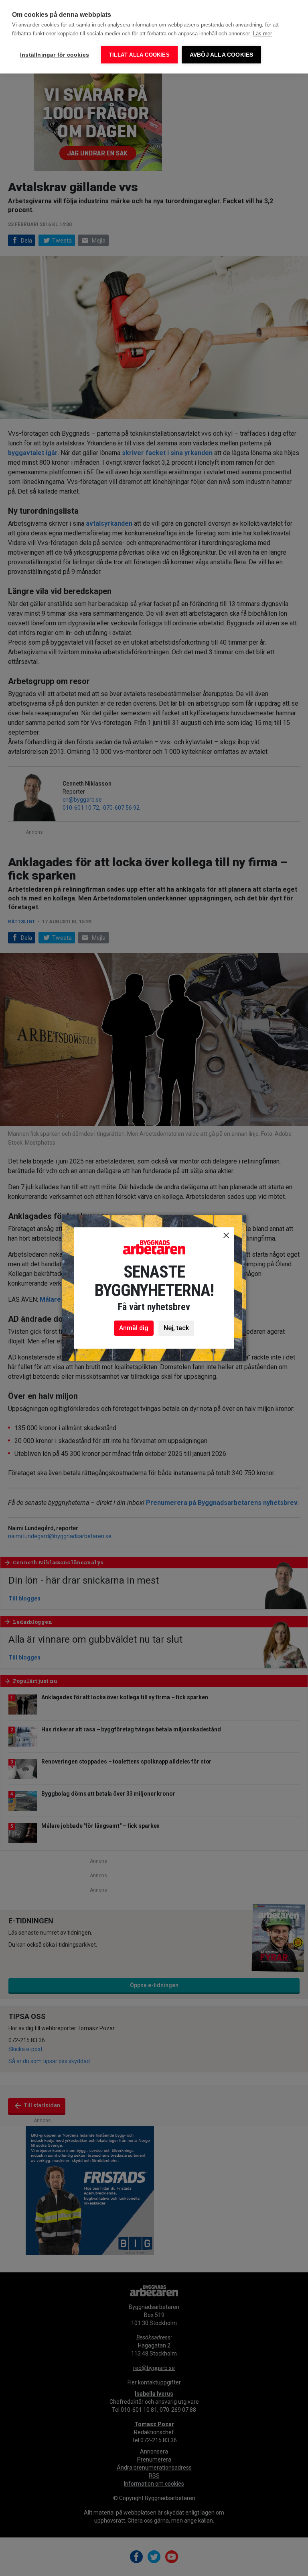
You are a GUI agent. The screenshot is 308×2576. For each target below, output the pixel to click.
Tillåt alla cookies (139, 55)
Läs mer (262, 34)
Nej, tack (176, 1328)
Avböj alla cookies (222, 55)
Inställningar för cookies (55, 55)
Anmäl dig (134, 1328)
